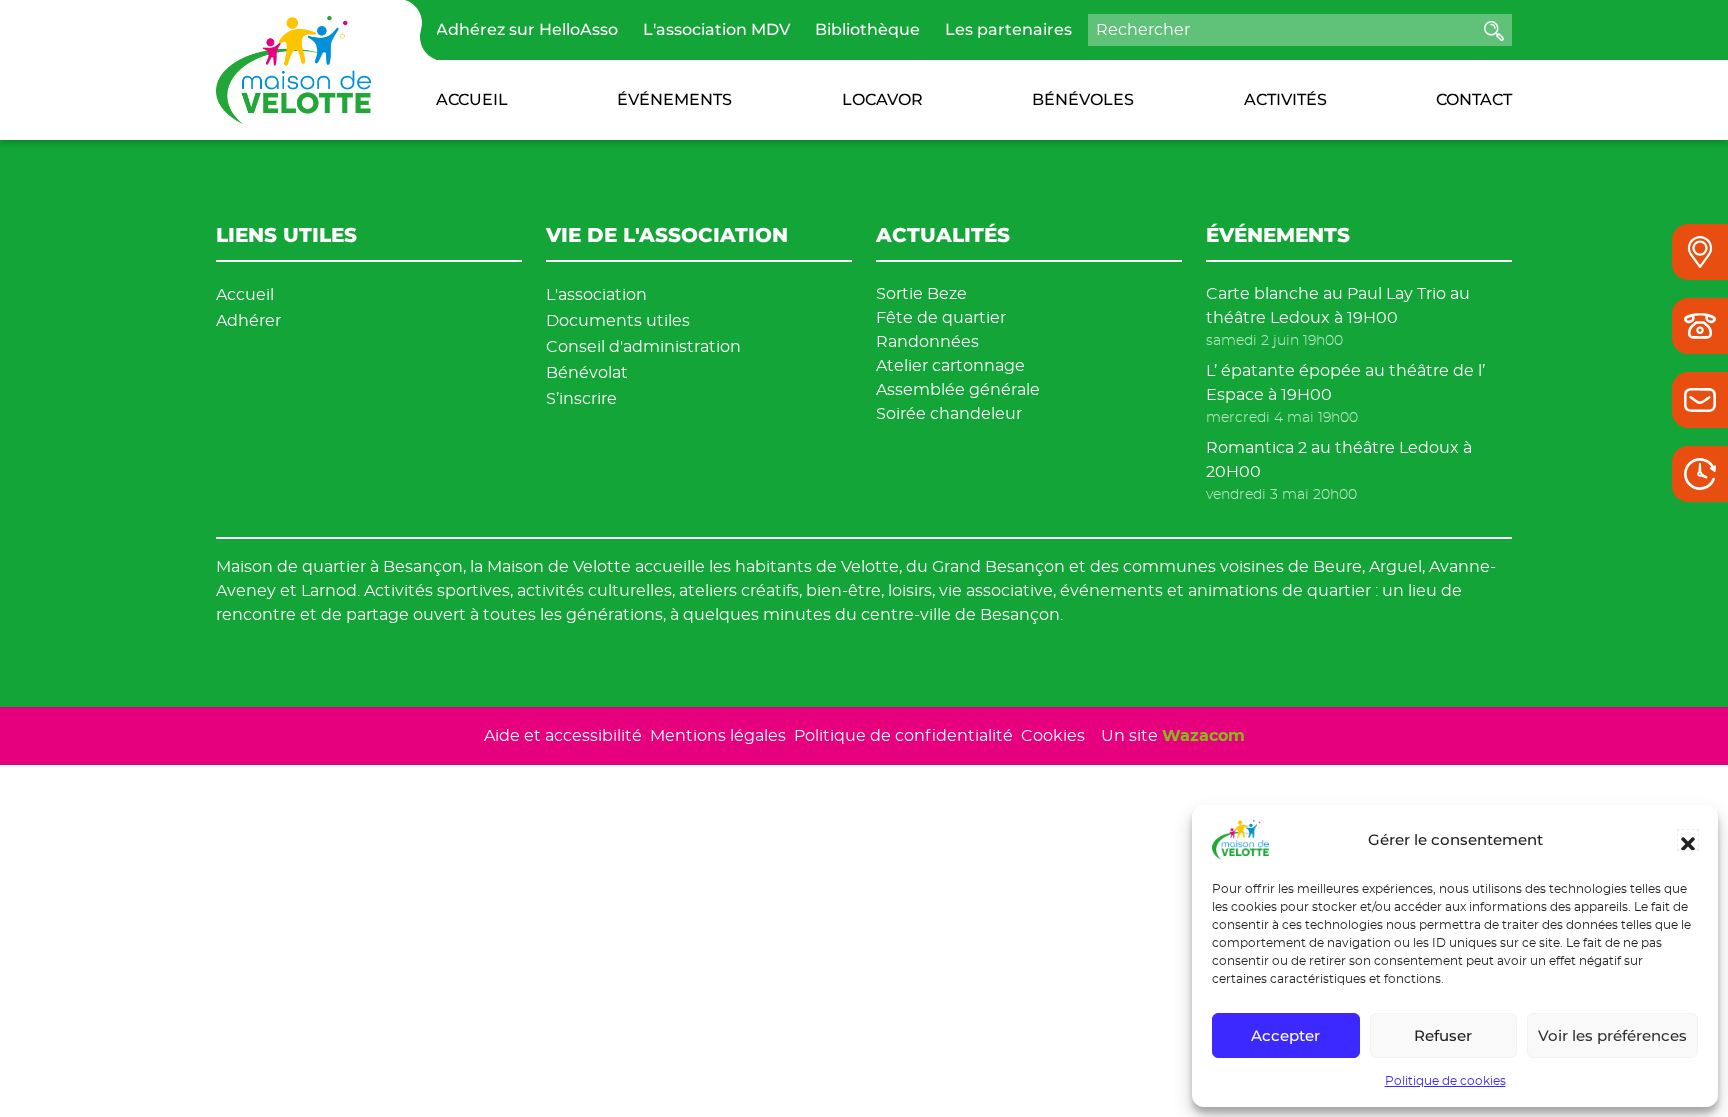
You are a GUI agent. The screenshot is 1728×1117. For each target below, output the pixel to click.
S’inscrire (581, 398)
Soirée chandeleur (949, 413)
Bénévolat (587, 372)
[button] (1688, 840)
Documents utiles (618, 320)
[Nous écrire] (1700, 400)
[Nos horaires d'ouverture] (1700, 474)
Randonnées (927, 341)
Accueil (472, 99)
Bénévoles (1083, 99)
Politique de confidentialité (903, 735)
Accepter (1285, 1035)
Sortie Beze (921, 293)
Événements (674, 99)
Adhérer (248, 320)
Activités (1285, 99)
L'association (596, 294)
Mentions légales (718, 735)
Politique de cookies (1445, 1080)
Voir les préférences (1612, 1035)
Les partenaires (1008, 29)
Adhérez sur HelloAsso (527, 29)
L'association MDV (716, 29)
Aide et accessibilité (563, 735)
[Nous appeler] (1700, 326)
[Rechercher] (1494, 30)
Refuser (1443, 1035)
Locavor (882, 99)
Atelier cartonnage (950, 365)
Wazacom (1203, 735)
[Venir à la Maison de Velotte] (1700, 252)
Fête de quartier (941, 317)
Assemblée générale (958, 389)
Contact (1474, 99)
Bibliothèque (867, 29)
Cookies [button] (1053, 735)
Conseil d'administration (643, 346)
